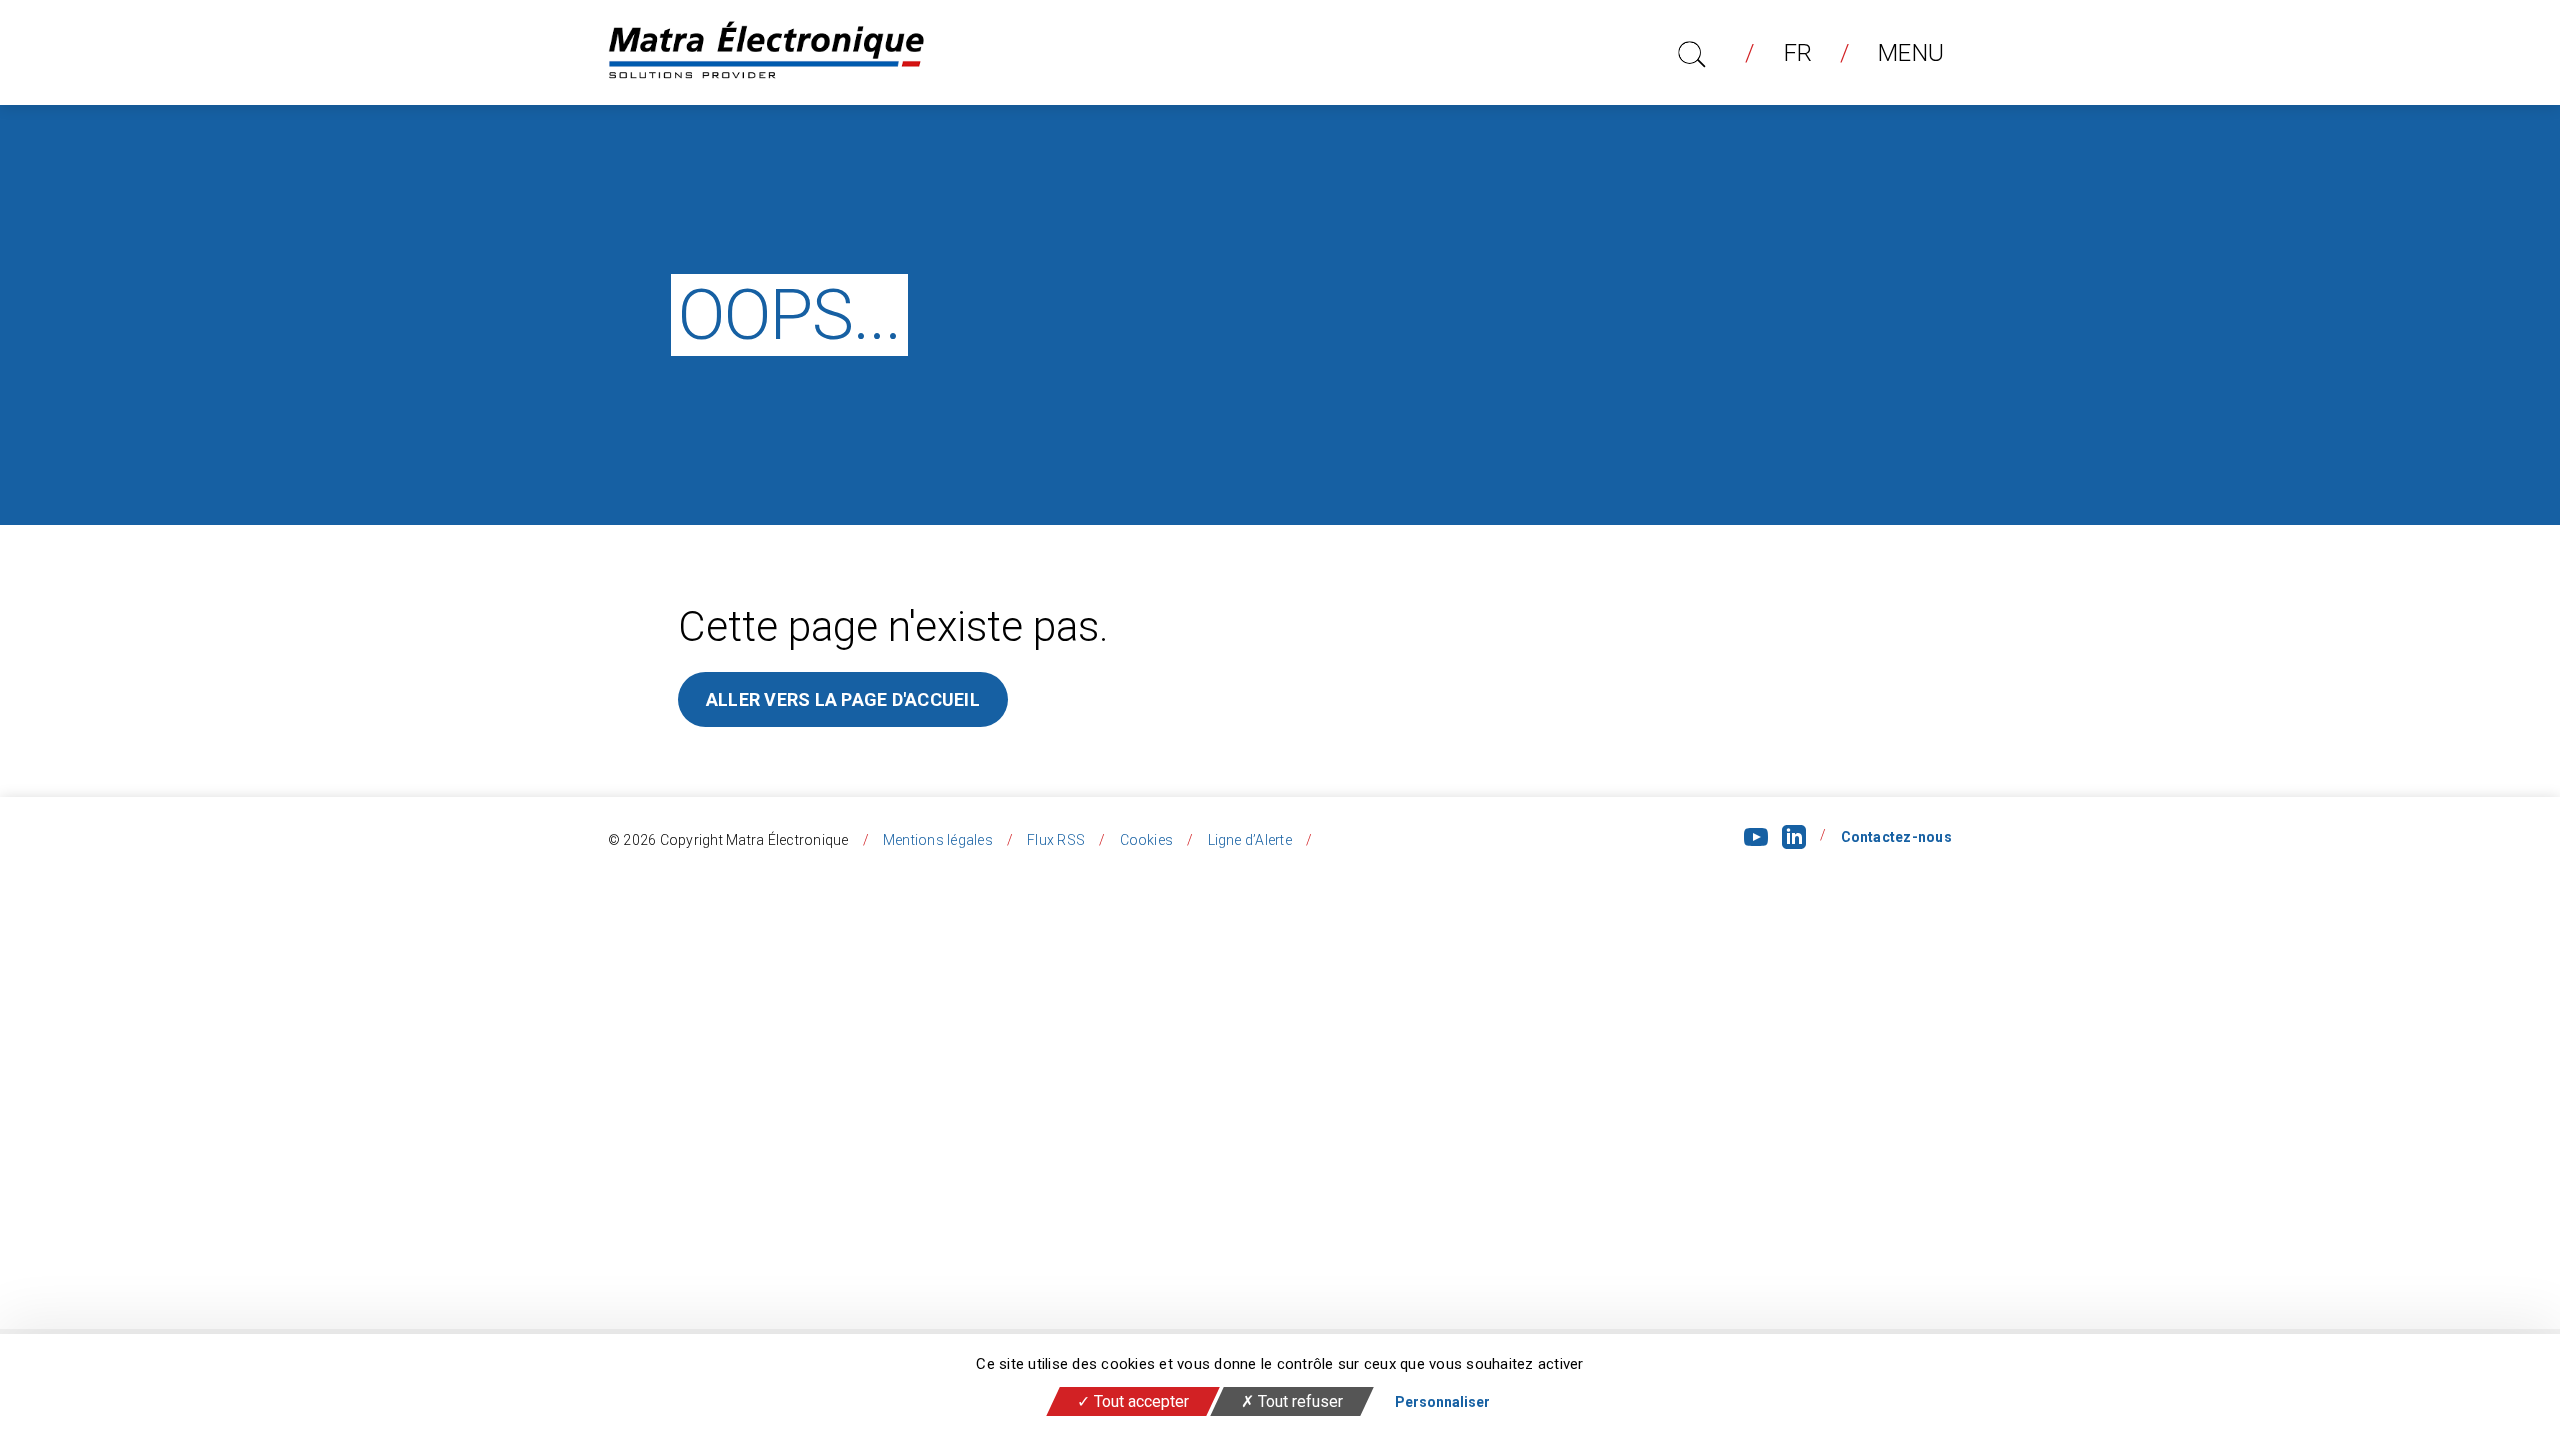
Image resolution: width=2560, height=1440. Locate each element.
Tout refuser (1298, 1401)
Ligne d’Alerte (1250, 840)
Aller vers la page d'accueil (843, 699)
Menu (1911, 53)
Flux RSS (1056, 840)
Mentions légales (938, 840)
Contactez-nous (1897, 837)
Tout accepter (1139, 1401)
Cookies (1147, 840)
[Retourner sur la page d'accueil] (766, 52)
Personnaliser (1442, 1402)
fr (1798, 53)
